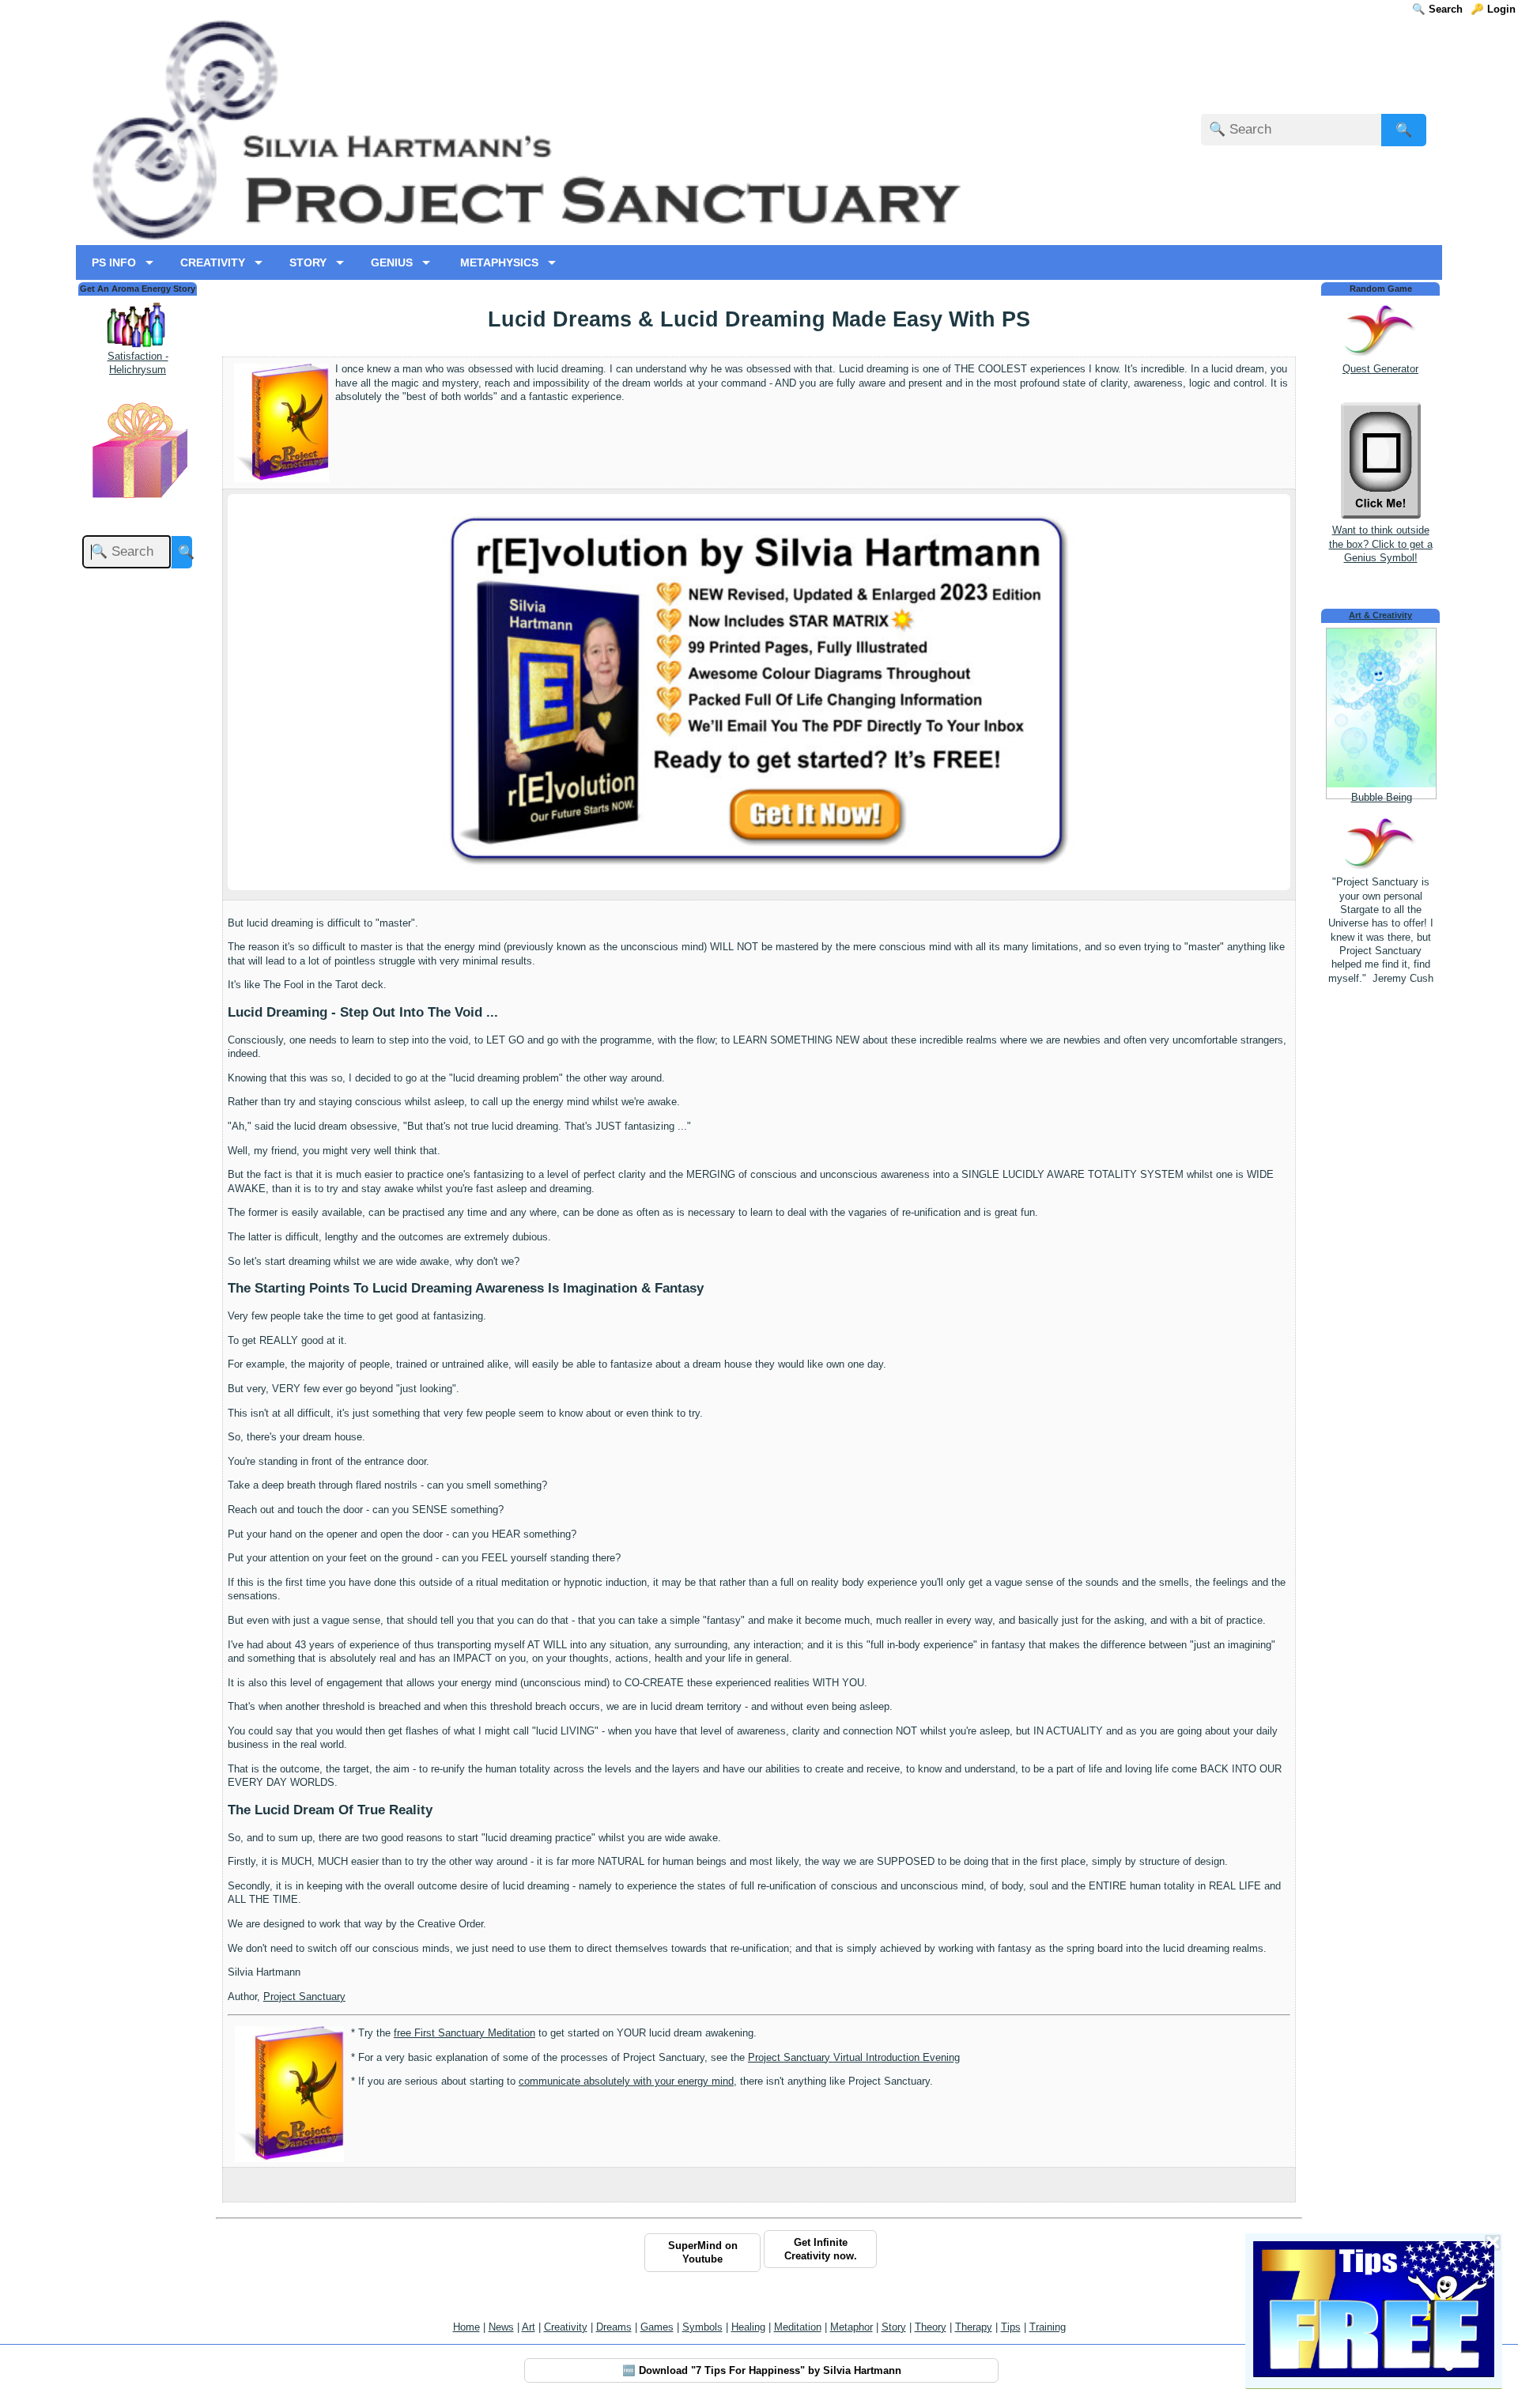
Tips (1011, 2327)
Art (529, 2327)
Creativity (566, 2327)
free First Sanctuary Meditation (464, 2033)
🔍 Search (1437, 9)
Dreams (614, 2327)
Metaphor (852, 2327)
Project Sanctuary (304, 1997)
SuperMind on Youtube (703, 2252)
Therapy (974, 2327)
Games (657, 2327)
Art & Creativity (1380, 615)
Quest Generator (1380, 369)
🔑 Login (1493, 9)
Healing (748, 2327)
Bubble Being (1382, 797)
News (501, 2327)
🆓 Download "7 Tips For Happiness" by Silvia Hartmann (762, 2370)
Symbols (702, 2327)
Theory (931, 2327)
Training (1048, 2327)
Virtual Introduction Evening (854, 2057)
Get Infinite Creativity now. (821, 2249)
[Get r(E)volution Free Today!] (759, 868)
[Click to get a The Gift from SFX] (138, 502)
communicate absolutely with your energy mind (626, 2081)
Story (894, 2327)
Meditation (798, 2327)
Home (466, 2327)
